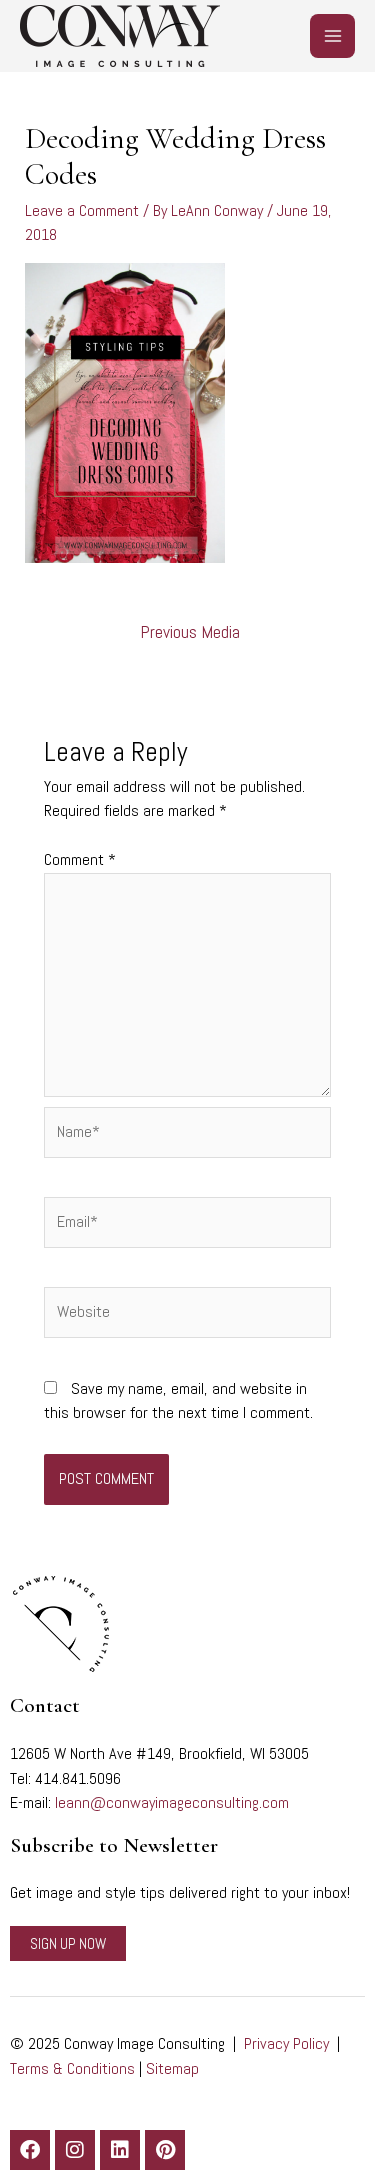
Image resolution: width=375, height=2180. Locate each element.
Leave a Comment (82, 210)
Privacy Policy (286, 2043)
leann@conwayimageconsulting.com (172, 1802)
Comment (80, 859)
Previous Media (190, 632)
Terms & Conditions (72, 2068)
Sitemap (172, 2068)
